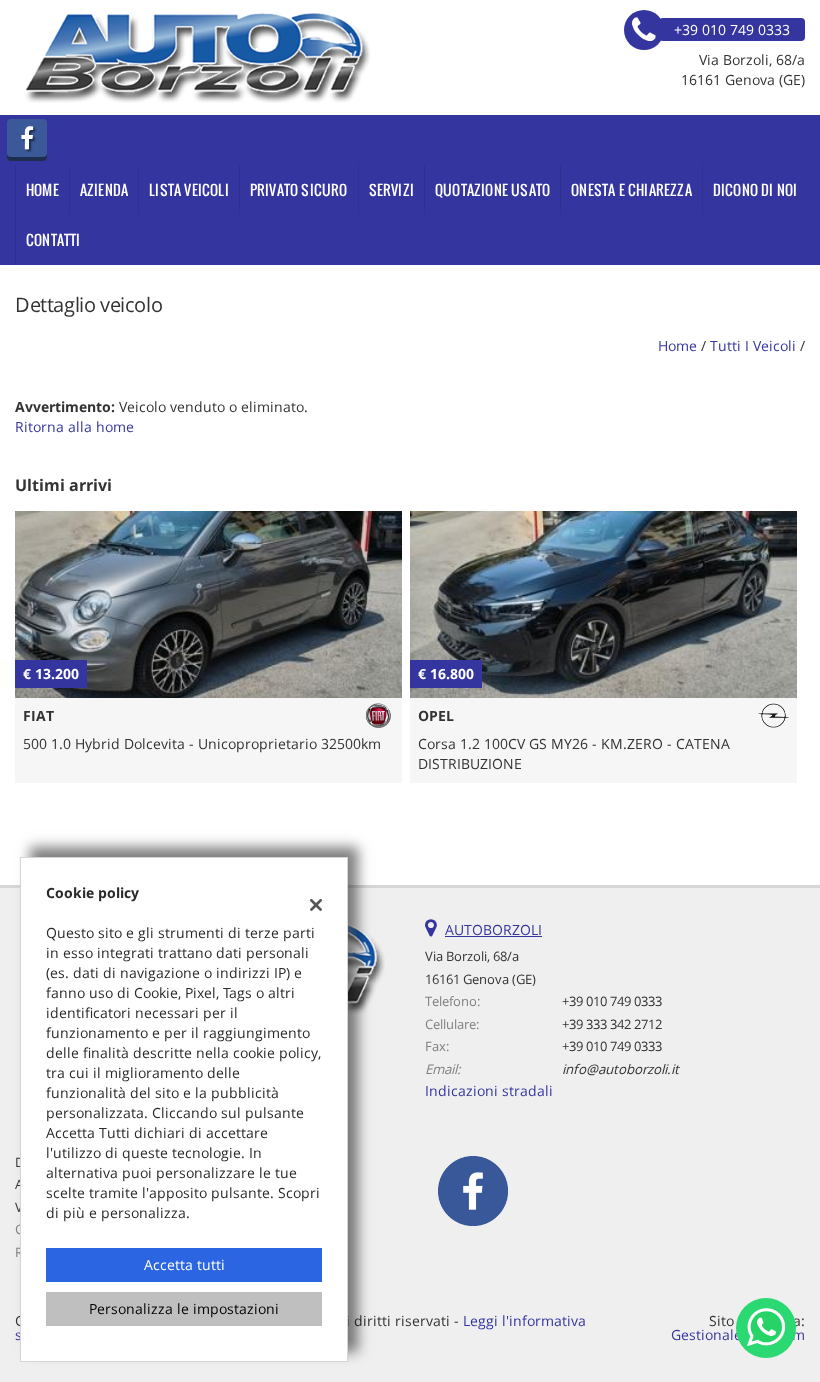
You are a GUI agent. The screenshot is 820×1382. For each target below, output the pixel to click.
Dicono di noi (755, 189)
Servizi (391, 189)
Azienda (104, 189)
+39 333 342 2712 (612, 1024)
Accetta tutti (184, 1264)
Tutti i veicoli (753, 345)
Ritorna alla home (74, 426)
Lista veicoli (189, 189)
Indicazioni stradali (489, 1090)
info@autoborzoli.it (620, 1069)
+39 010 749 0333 (612, 1001)
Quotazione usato (492, 189)
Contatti (53, 239)
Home (42, 189)
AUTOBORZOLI (493, 929)
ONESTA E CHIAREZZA (631, 189)
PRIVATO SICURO (299, 189)
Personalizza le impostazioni (184, 1308)
